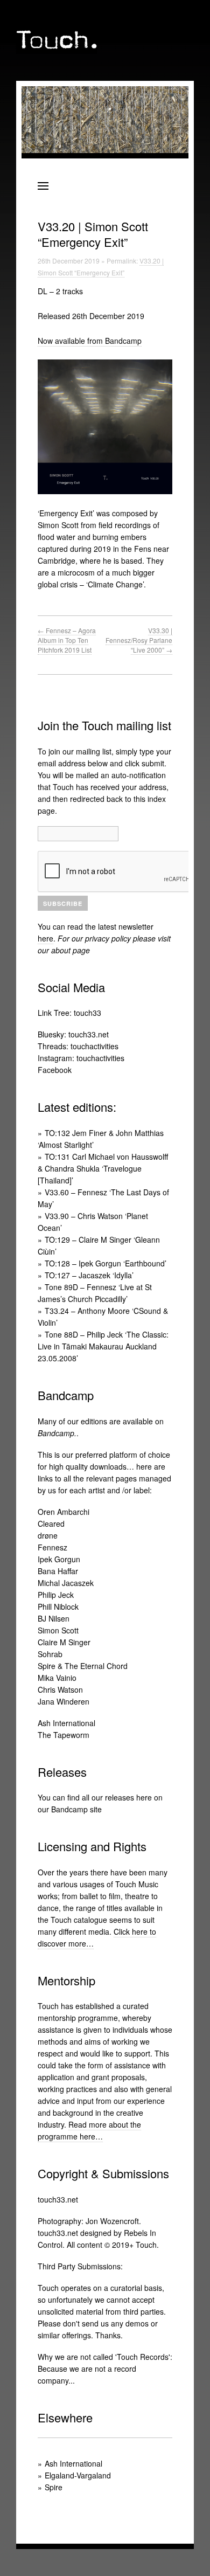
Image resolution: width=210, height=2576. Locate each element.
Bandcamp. (57, 1433)
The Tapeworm (64, 1735)
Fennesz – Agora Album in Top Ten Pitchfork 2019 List (67, 640)
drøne (48, 1535)
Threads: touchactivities (78, 1046)
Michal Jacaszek (66, 1583)
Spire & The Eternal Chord (83, 1666)
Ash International (66, 1723)
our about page (64, 950)
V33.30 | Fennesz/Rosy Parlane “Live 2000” (139, 640)
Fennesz (52, 1547)
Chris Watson (60, 1689)
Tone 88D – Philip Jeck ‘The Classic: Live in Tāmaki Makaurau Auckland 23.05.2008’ (103, 1346)
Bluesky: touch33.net (73, 1034)
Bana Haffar (58, 1571)
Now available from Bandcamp (90, 341)
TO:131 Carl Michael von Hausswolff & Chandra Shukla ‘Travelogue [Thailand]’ (103, 1168)
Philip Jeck (56, 1595)
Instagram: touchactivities (81, 1058)
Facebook (55, 1070)
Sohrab (50, 1654)
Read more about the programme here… (89, 2130)
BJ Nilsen (54, 1618)
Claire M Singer (64, 1642)
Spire (54, 2487)
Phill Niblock (58, 1606)
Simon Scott (58, 1630)
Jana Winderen (64, 1701)
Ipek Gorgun (59, 1559)
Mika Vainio (57, 1678)
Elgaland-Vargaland (78, 2475)
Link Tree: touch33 (69, 1013)
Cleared (51, 1524)
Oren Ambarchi (64, 1512)
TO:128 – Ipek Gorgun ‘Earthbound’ (106, 1263)
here (45, 938)
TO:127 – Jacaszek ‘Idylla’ (89, 1275)
